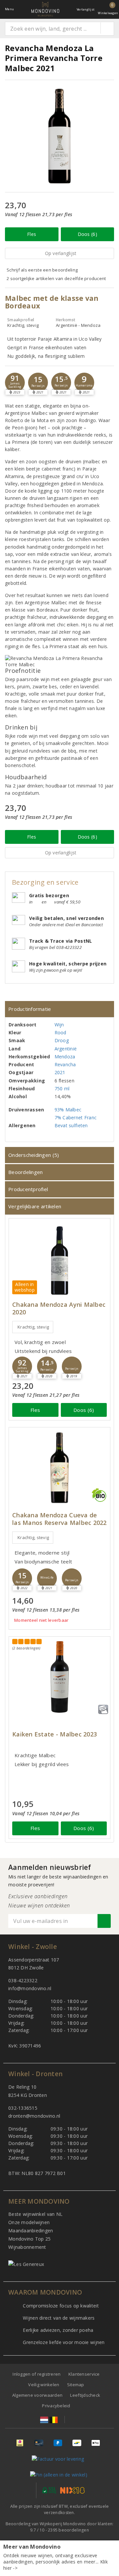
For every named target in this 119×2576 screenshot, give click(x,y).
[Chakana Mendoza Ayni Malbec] (59, 1259)
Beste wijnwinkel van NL (35, 2214)
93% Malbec (68, 1110)
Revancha (65, 1064)
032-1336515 (23, 2108)
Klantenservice (84, 2374)
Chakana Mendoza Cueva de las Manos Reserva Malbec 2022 (59, 1519)
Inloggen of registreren (37, 2374)
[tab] (59, 1009)
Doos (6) (87, 234)
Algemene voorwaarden (37, 2395)
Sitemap (76, 2385)
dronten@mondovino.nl (34, 2116)
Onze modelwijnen (29, 2222)
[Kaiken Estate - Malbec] (59, 1677)
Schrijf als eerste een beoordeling (42, 270)
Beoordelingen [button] (25, 1172)
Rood (60, 1032)
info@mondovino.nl (30, 1988)
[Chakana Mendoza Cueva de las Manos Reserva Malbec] (59, 1468)
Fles (32, 234)
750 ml (62, 1088)
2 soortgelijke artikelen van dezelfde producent (56, 278)
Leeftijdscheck (85, 2395)
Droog (62, 1040)
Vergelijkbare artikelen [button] (35, 1206)
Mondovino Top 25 (29, 2239)
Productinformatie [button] (30, 1009)
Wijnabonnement (27, 2247)
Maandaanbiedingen (31, 2231)
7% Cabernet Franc (76, 1117)
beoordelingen (68, 2530)
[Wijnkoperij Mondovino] (45, 9)
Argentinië (66, 1049)
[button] (15, 383)
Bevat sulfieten (71, 1125)
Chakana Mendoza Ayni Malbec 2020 (59, 1308)
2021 (60, 1072)
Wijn (59, 1025)
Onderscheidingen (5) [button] (34, 1155)
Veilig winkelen (44, 2385)
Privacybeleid (56, 2406)
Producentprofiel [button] (28, 1189)
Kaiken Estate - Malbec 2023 (55, 1734)
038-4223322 (23, 1980)
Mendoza (65, 1057)
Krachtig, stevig (33, 1327)
